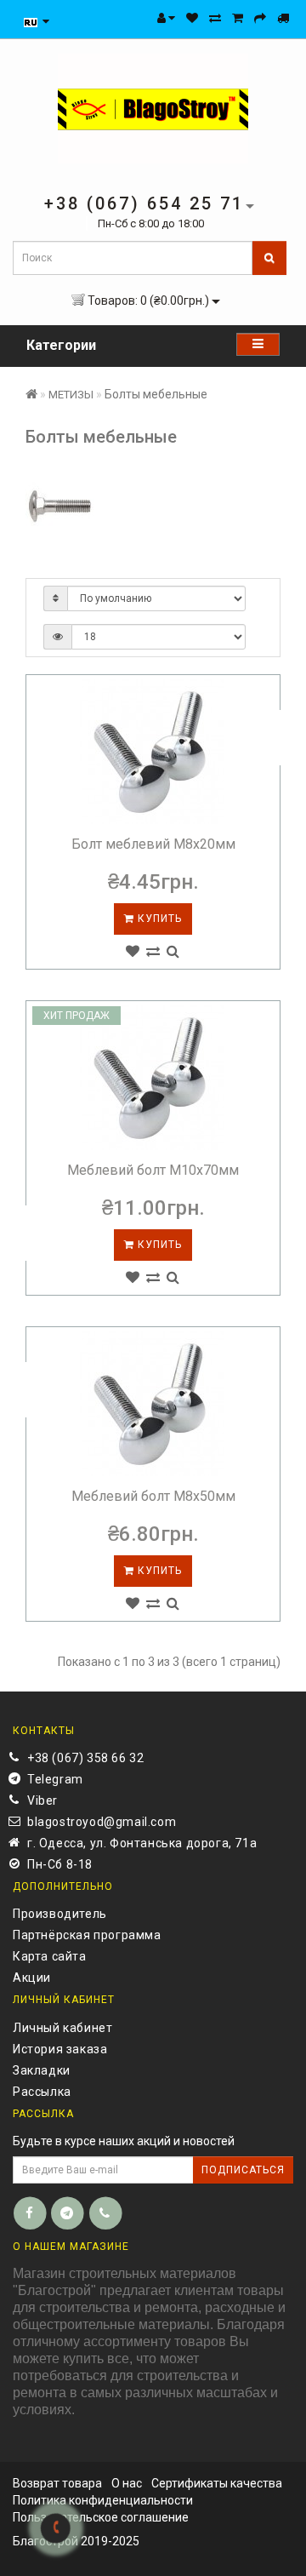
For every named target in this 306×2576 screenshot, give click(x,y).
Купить (158, 919)
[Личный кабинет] (166, 18)
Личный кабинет (62, 2028)
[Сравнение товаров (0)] (215, 18)
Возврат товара (57, 2483)
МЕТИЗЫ (71, 395)
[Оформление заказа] (260, 18)
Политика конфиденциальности (103, 2500)
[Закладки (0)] (192, 18)
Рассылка (42, 2092)
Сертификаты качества (217, 2483)
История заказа (60, 2049)
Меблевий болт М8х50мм (153, 1496)
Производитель (60, 1914)
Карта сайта (50, 1956)
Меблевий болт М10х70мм (153, 1170)
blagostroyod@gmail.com (102, 1822)
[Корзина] (238, 18)
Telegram (55, 1779)
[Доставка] (283, 18)
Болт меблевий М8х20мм (153, 844)
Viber (42, 1800)
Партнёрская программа (87, 1935)
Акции (32, 1978)
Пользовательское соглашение (101, 2517)
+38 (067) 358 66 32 (85, 1758)
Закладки (42, 2070)
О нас (127, 2483)
